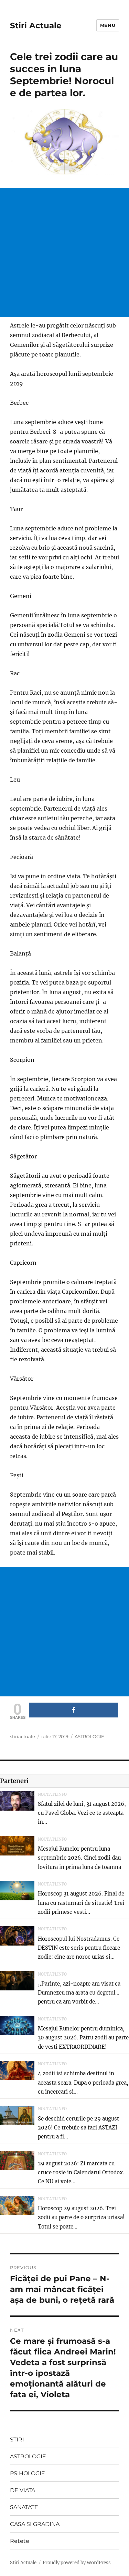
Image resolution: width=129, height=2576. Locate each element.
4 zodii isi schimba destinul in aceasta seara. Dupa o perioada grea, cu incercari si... (83, 2083)
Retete (20, 2541)
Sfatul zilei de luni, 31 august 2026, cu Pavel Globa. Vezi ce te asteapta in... (82, 1813)
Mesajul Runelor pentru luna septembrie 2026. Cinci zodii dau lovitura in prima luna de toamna (79, 1858)
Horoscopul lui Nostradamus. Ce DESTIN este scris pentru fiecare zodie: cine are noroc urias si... (79, 1948)
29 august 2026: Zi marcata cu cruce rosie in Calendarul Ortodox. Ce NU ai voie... (81, 2173)
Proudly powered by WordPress (77, 2563)
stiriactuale (23, 1736)
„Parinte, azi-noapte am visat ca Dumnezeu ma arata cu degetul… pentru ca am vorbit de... (79, 1993)
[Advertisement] (64, 252)
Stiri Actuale (36, 26)
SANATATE (24, 2507)
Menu (108, 25)
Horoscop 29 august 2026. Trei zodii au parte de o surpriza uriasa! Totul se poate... (81, 2217)
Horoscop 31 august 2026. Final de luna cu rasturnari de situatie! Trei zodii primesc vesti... (81, 1903)
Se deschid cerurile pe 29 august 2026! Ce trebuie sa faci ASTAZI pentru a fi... (78, 2128)
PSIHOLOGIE (28, 2473)
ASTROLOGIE (89, 1736)
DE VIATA (23, 2490)
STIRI (17, 2440)
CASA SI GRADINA (35, 2524)
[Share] (73, 1710)
